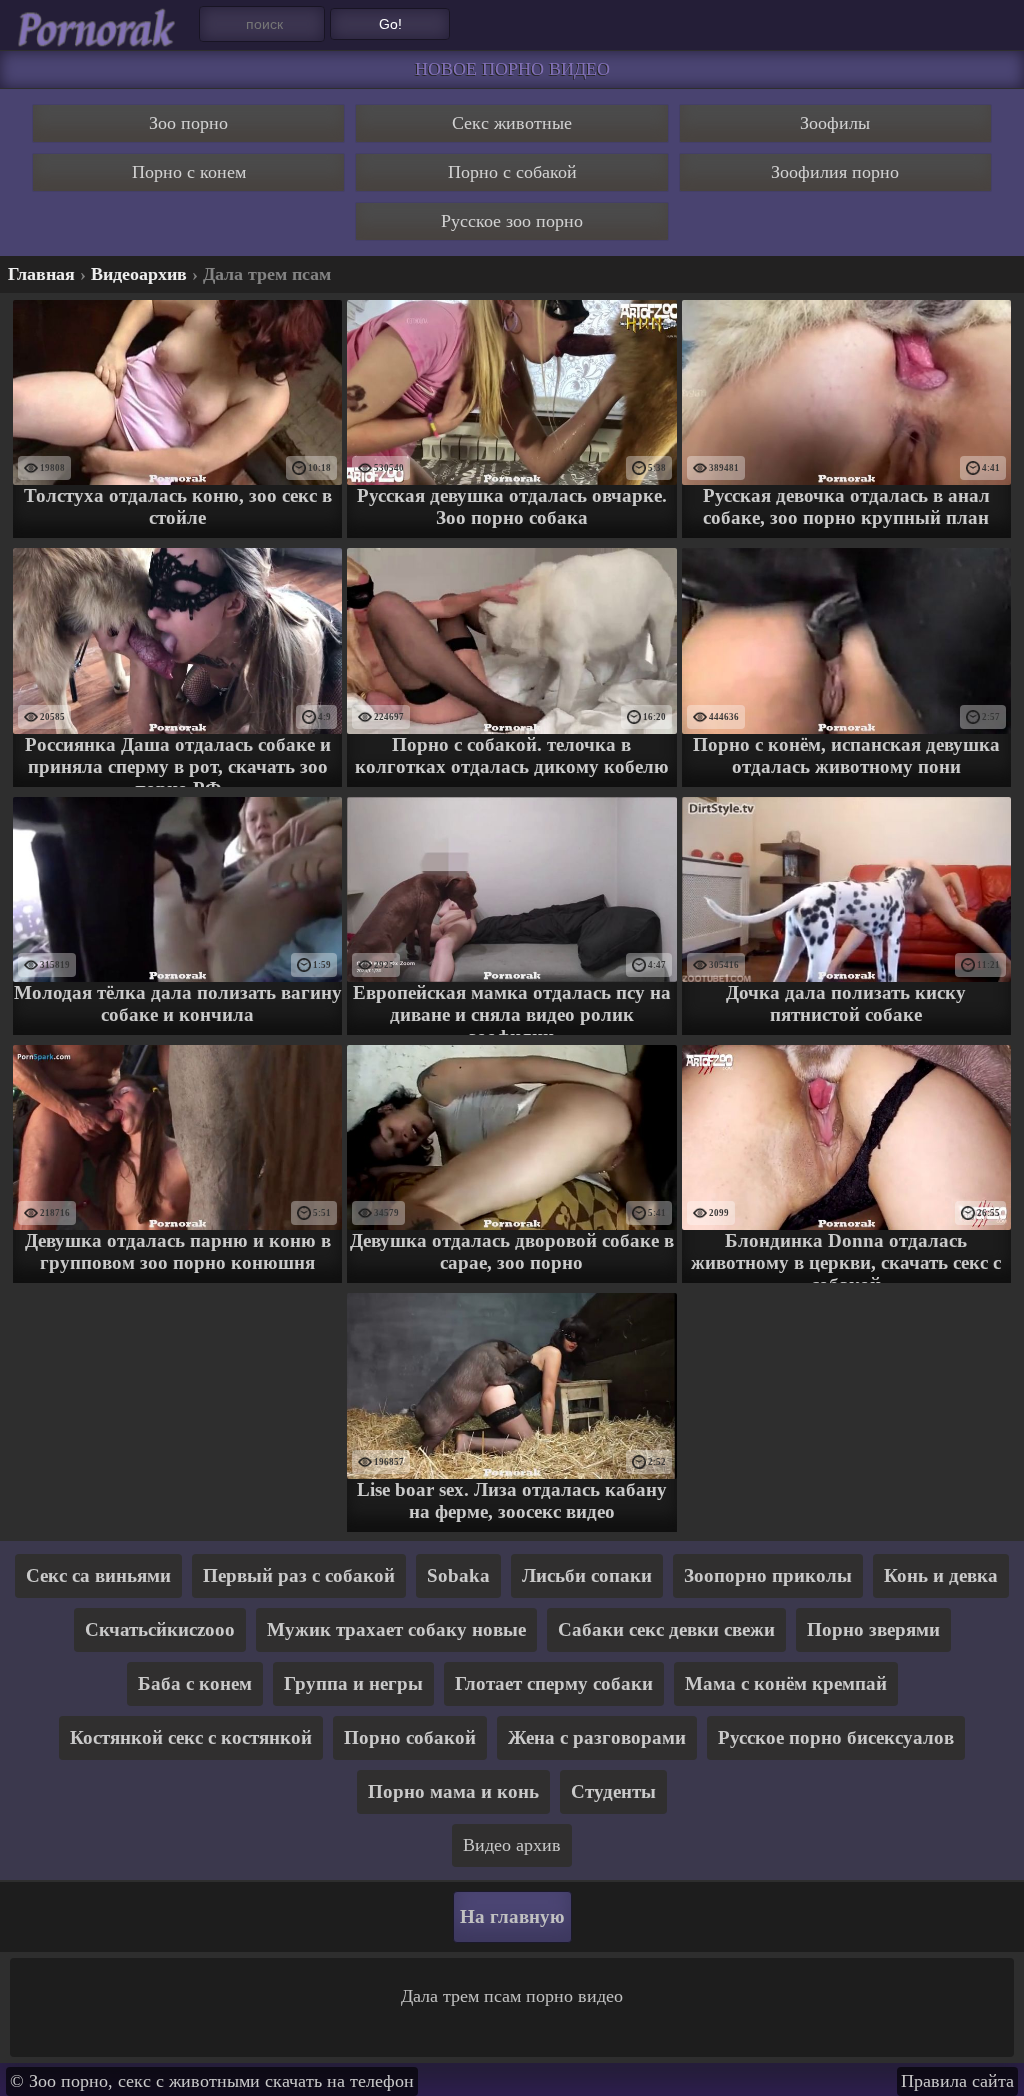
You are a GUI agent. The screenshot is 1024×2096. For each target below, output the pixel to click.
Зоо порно (188, 123)
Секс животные (512, 123)
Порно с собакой (512, 172)
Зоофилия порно (835, 172)
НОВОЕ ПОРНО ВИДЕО (512, 69)
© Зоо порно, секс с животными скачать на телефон (212, 2081)
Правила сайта (957, 2081)
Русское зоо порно (512, 221)
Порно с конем (189, 172)
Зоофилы (835, 123)
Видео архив (512, 1845)
